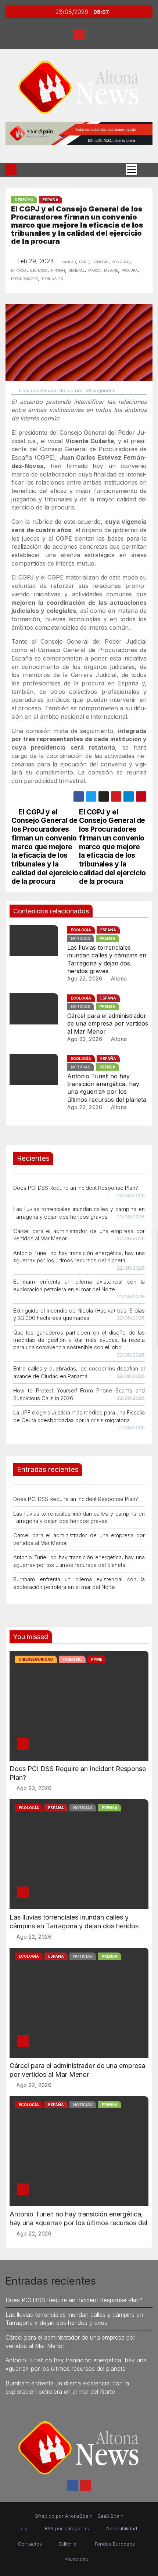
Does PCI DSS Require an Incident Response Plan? (76, 1188)
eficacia (19, 270)
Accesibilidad (122, 2528)
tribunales (52, 278)
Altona (118, 978)
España (51, 200)
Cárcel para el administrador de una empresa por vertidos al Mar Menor (108, 1024)
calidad (69, 261)
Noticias (81, 938)
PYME (97, 1659)
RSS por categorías (67, 2528)
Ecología (81, 930)
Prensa (107, 938)
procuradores (24, 278)
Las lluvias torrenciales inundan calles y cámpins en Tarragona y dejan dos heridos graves (107, 959)
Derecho (24, 200)
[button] (145, 170)
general (77, 270)
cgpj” (84, 261)
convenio (121, 261)
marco (94, 270)
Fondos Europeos (115, 2544)
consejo (100, 261)
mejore (111, 270)
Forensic (72, 1659)
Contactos (30, 2544)
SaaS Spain (110, 2516)
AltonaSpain (79, 2516)
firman (58, 270)
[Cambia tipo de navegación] (132, 170)
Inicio (21, 2528)
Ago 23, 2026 (34, 1788)
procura (130, 270)
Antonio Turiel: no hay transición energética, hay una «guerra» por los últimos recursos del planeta (107, 1088)
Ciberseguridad (36, 1659)
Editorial (68, 2544)
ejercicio (39, 270)
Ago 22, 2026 (85, 978)
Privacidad (76, 2559)
